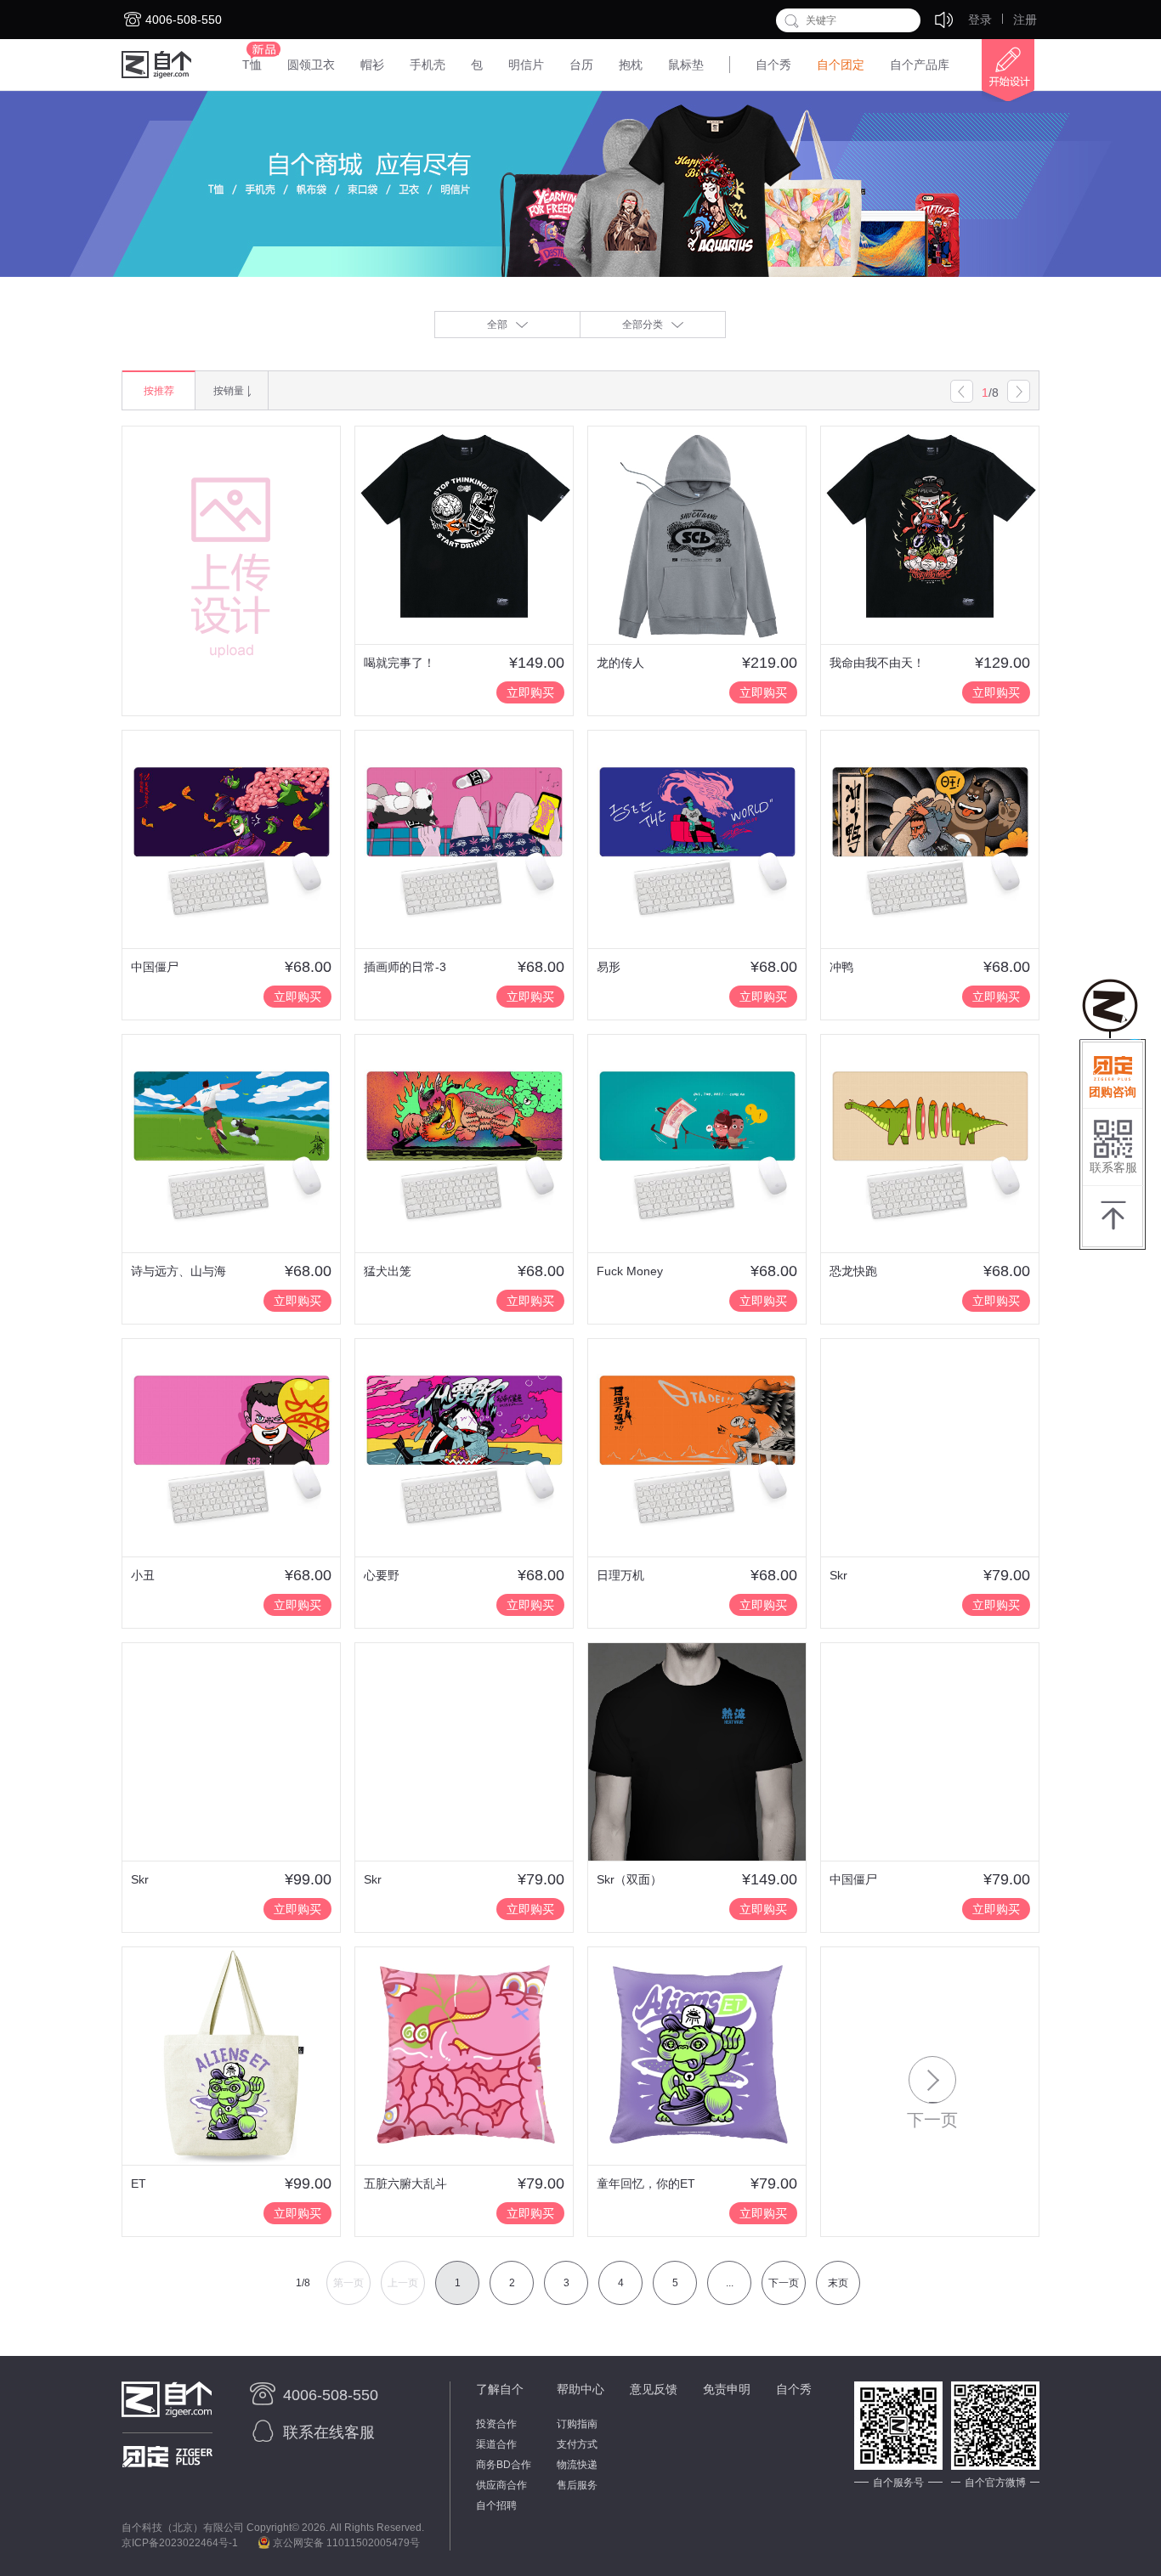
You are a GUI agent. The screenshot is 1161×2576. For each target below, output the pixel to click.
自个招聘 (496, 2505)
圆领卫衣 (311, 65)
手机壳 (428, 65)
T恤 (252, 65)
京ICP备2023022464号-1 (180, 2543)
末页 (838, 2283)
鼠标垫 (686, 65)
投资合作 (496, 2424)
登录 (980, 20)
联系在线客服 (329, 2432)
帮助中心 (580, 2389)
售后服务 (577, 2485)
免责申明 (727, 2389)
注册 (1025, 20)
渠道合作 (496, 2444)
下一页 (784, 2283)
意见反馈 (654, 2389)
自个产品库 (920, 65)
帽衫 (372, 65)
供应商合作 (501, 2485)
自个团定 (841, 65)
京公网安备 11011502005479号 (345, 2543)
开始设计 (1001, 71)
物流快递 (577, 2465)
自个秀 (773, 65)
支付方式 (577, 2444)
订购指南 (577, 2424)
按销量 (229, 391)
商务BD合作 (504, 2465)
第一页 (348, 2283)
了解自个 (500, 2389)
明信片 (526, 65)
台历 (581, 65)
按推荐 (159, 391)
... (730, 2283)
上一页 (403, 2283)
